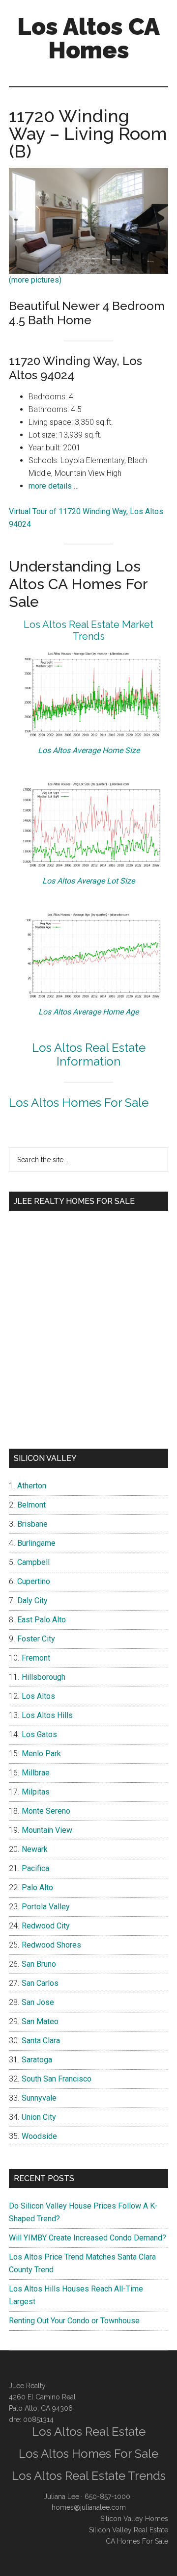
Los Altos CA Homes (88, 38)
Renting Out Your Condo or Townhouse (74, 2321)
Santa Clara (41, 2041)
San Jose (38, 2002)
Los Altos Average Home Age (88, 1012)
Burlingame (36, 1543)
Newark (35, 1849)
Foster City (36, 1639)
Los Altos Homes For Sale (79, 1103)
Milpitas (36, 1792)
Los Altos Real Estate (89, 2432)
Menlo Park (41, 1754)
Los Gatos (39, 1734)
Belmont (31, 1505)
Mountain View (47, 1830)
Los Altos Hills (47, 1715)
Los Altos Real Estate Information (89, 1055)
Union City (39, 2117)
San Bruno (39, 1964)
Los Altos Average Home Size (89, 750)
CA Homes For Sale (137, 2541)
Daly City (32, 1600)
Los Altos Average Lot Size (88, 881)
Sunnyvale (39, 2098)
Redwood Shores (51, 1945)
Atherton (32, 1486)
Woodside (39, 2136)
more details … (54, 486)
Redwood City (46, 1926)
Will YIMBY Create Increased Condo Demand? (88, 2238)
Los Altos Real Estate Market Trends (88, 630)
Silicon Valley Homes (134, 2519)
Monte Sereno (46, 1811)
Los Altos (38, 1696)
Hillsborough (44, 1677)
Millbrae (36, 1773)
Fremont (36, 1658)
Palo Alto (37, 1887)
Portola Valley (46, 1907)
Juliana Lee (61, 2497)
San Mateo (40, 2021)
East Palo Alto (42, 1620)
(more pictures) (35, 280)
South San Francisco (57, 2079)
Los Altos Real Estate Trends (89, 2476)
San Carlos (40, 1983)
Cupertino (34, 1581)
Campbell (33, 1562)
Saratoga (37, 2060)
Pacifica (35, 1868)
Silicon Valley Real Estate (129, 2530)
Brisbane (32, 1524)
